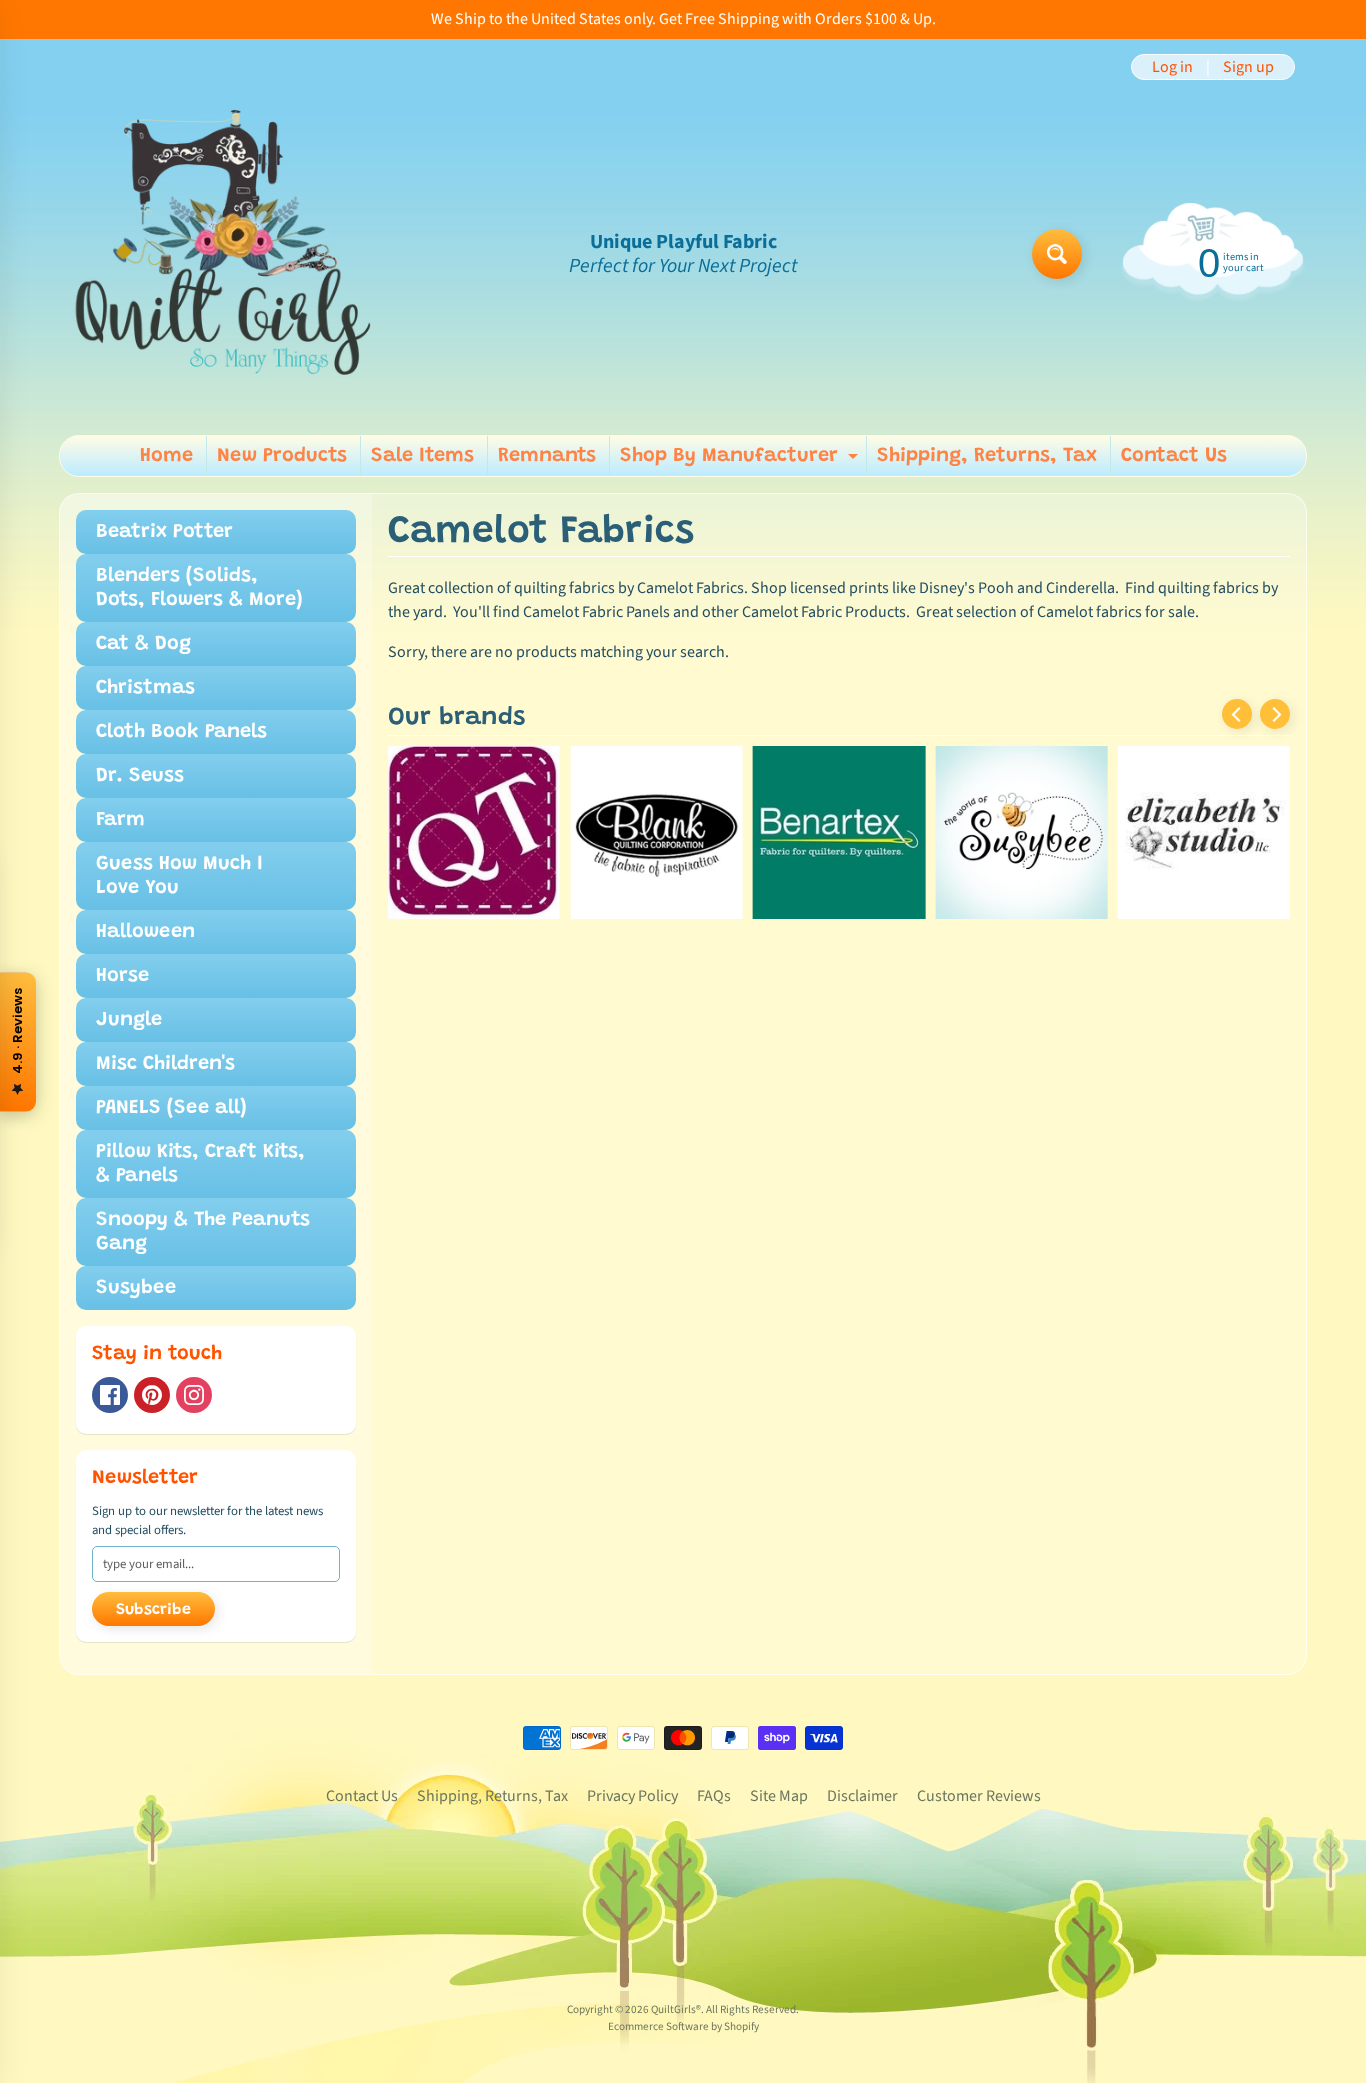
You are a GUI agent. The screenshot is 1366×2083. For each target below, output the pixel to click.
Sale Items (422, 456)
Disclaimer (862, 1796)
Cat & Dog (143, 644)
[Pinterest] (152, 1395)
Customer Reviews (979, 1796)
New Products (282, 456)
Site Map (779, 1796)
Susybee (136, 1288)
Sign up (1248, 67)
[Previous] (1237, 714)
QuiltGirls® (676, 2009)
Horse (122, 976)
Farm (120, 820)
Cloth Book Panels (181, 732)
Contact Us (1174, 456)
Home (166, 456)
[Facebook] (110, 1395)
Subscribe (153, 1610)
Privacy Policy (632, 1796)
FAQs (714, 1796)
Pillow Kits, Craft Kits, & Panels (200, 1164)
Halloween (145, 932)
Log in (1172, 67)
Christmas (145, 688)
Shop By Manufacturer (741, 461)
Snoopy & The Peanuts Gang (203, 1232)
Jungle (129, 1020)
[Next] (1275, 714)
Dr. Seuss (140, 776)
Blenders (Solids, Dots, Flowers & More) (199, 588)
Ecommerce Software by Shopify (683, 2026)
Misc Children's (165, 1064)
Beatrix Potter (164, 532)
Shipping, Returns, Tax (987, 456)
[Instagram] (194, 1395)
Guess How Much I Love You (179, 876)
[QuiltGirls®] (224, 254)
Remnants (547, 456)
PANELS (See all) (171, 1108)
